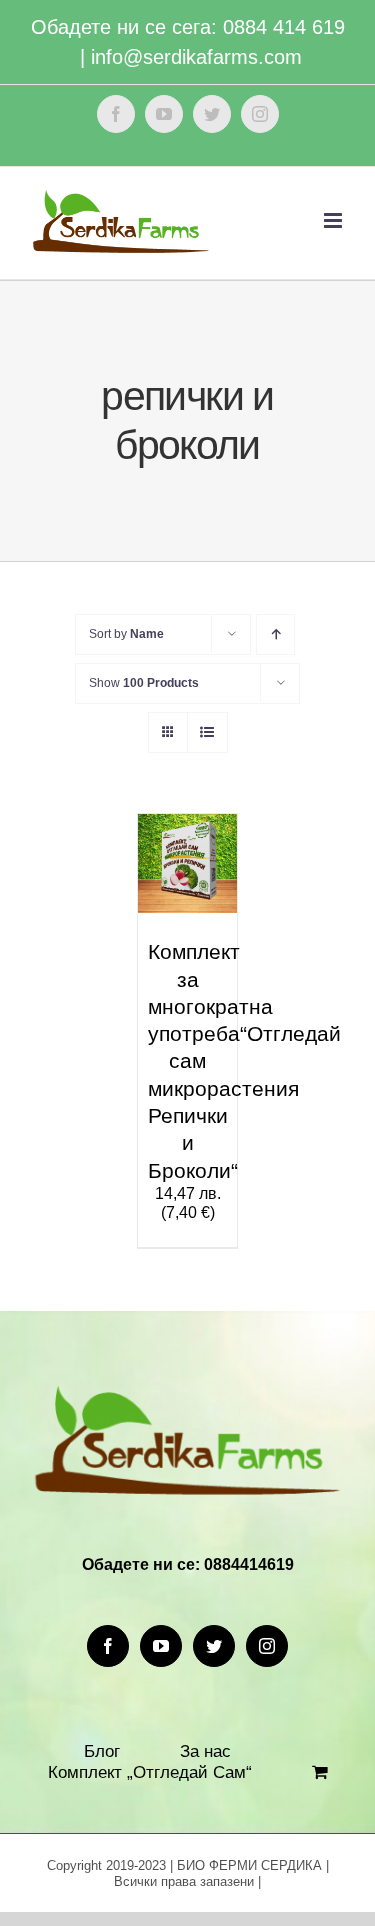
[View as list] (207, 732)
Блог (102, 1751)
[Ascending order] (275, 634)
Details (170, 899)
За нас (205, 1751)
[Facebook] (108, 1646)
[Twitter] (214, 1646)
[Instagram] (267, 1646)
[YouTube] (161, 1646)
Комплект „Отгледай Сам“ (150, 1772)
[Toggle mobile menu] (334, 220)
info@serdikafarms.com (196, 57)
